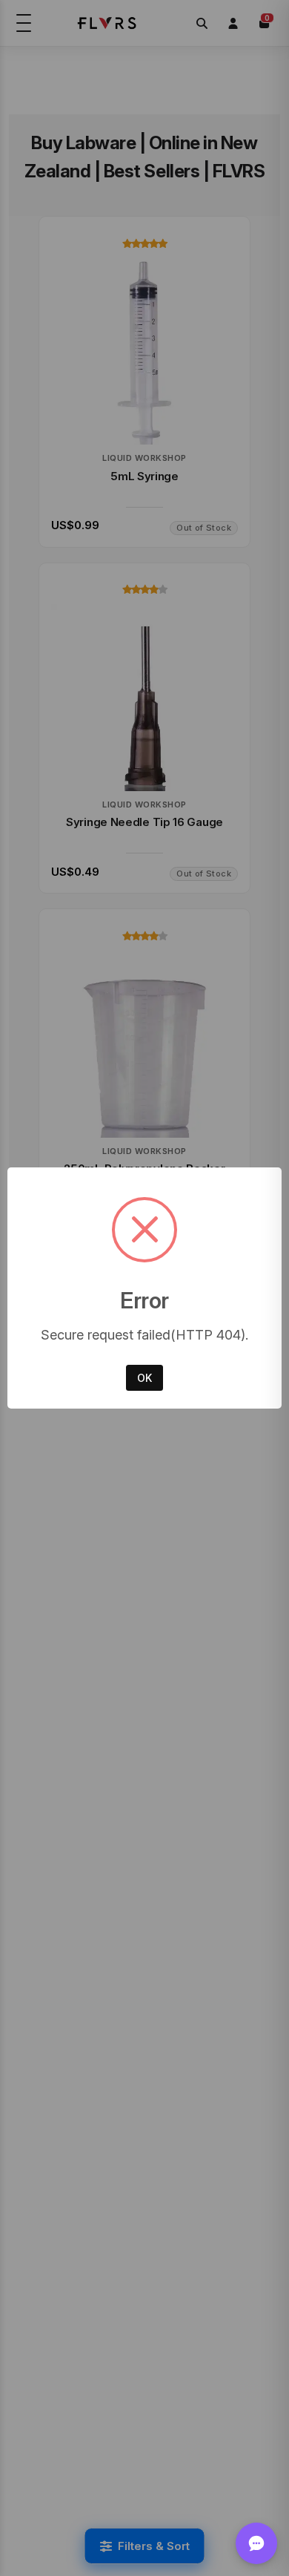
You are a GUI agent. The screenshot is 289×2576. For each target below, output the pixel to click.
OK (144, 1378)
